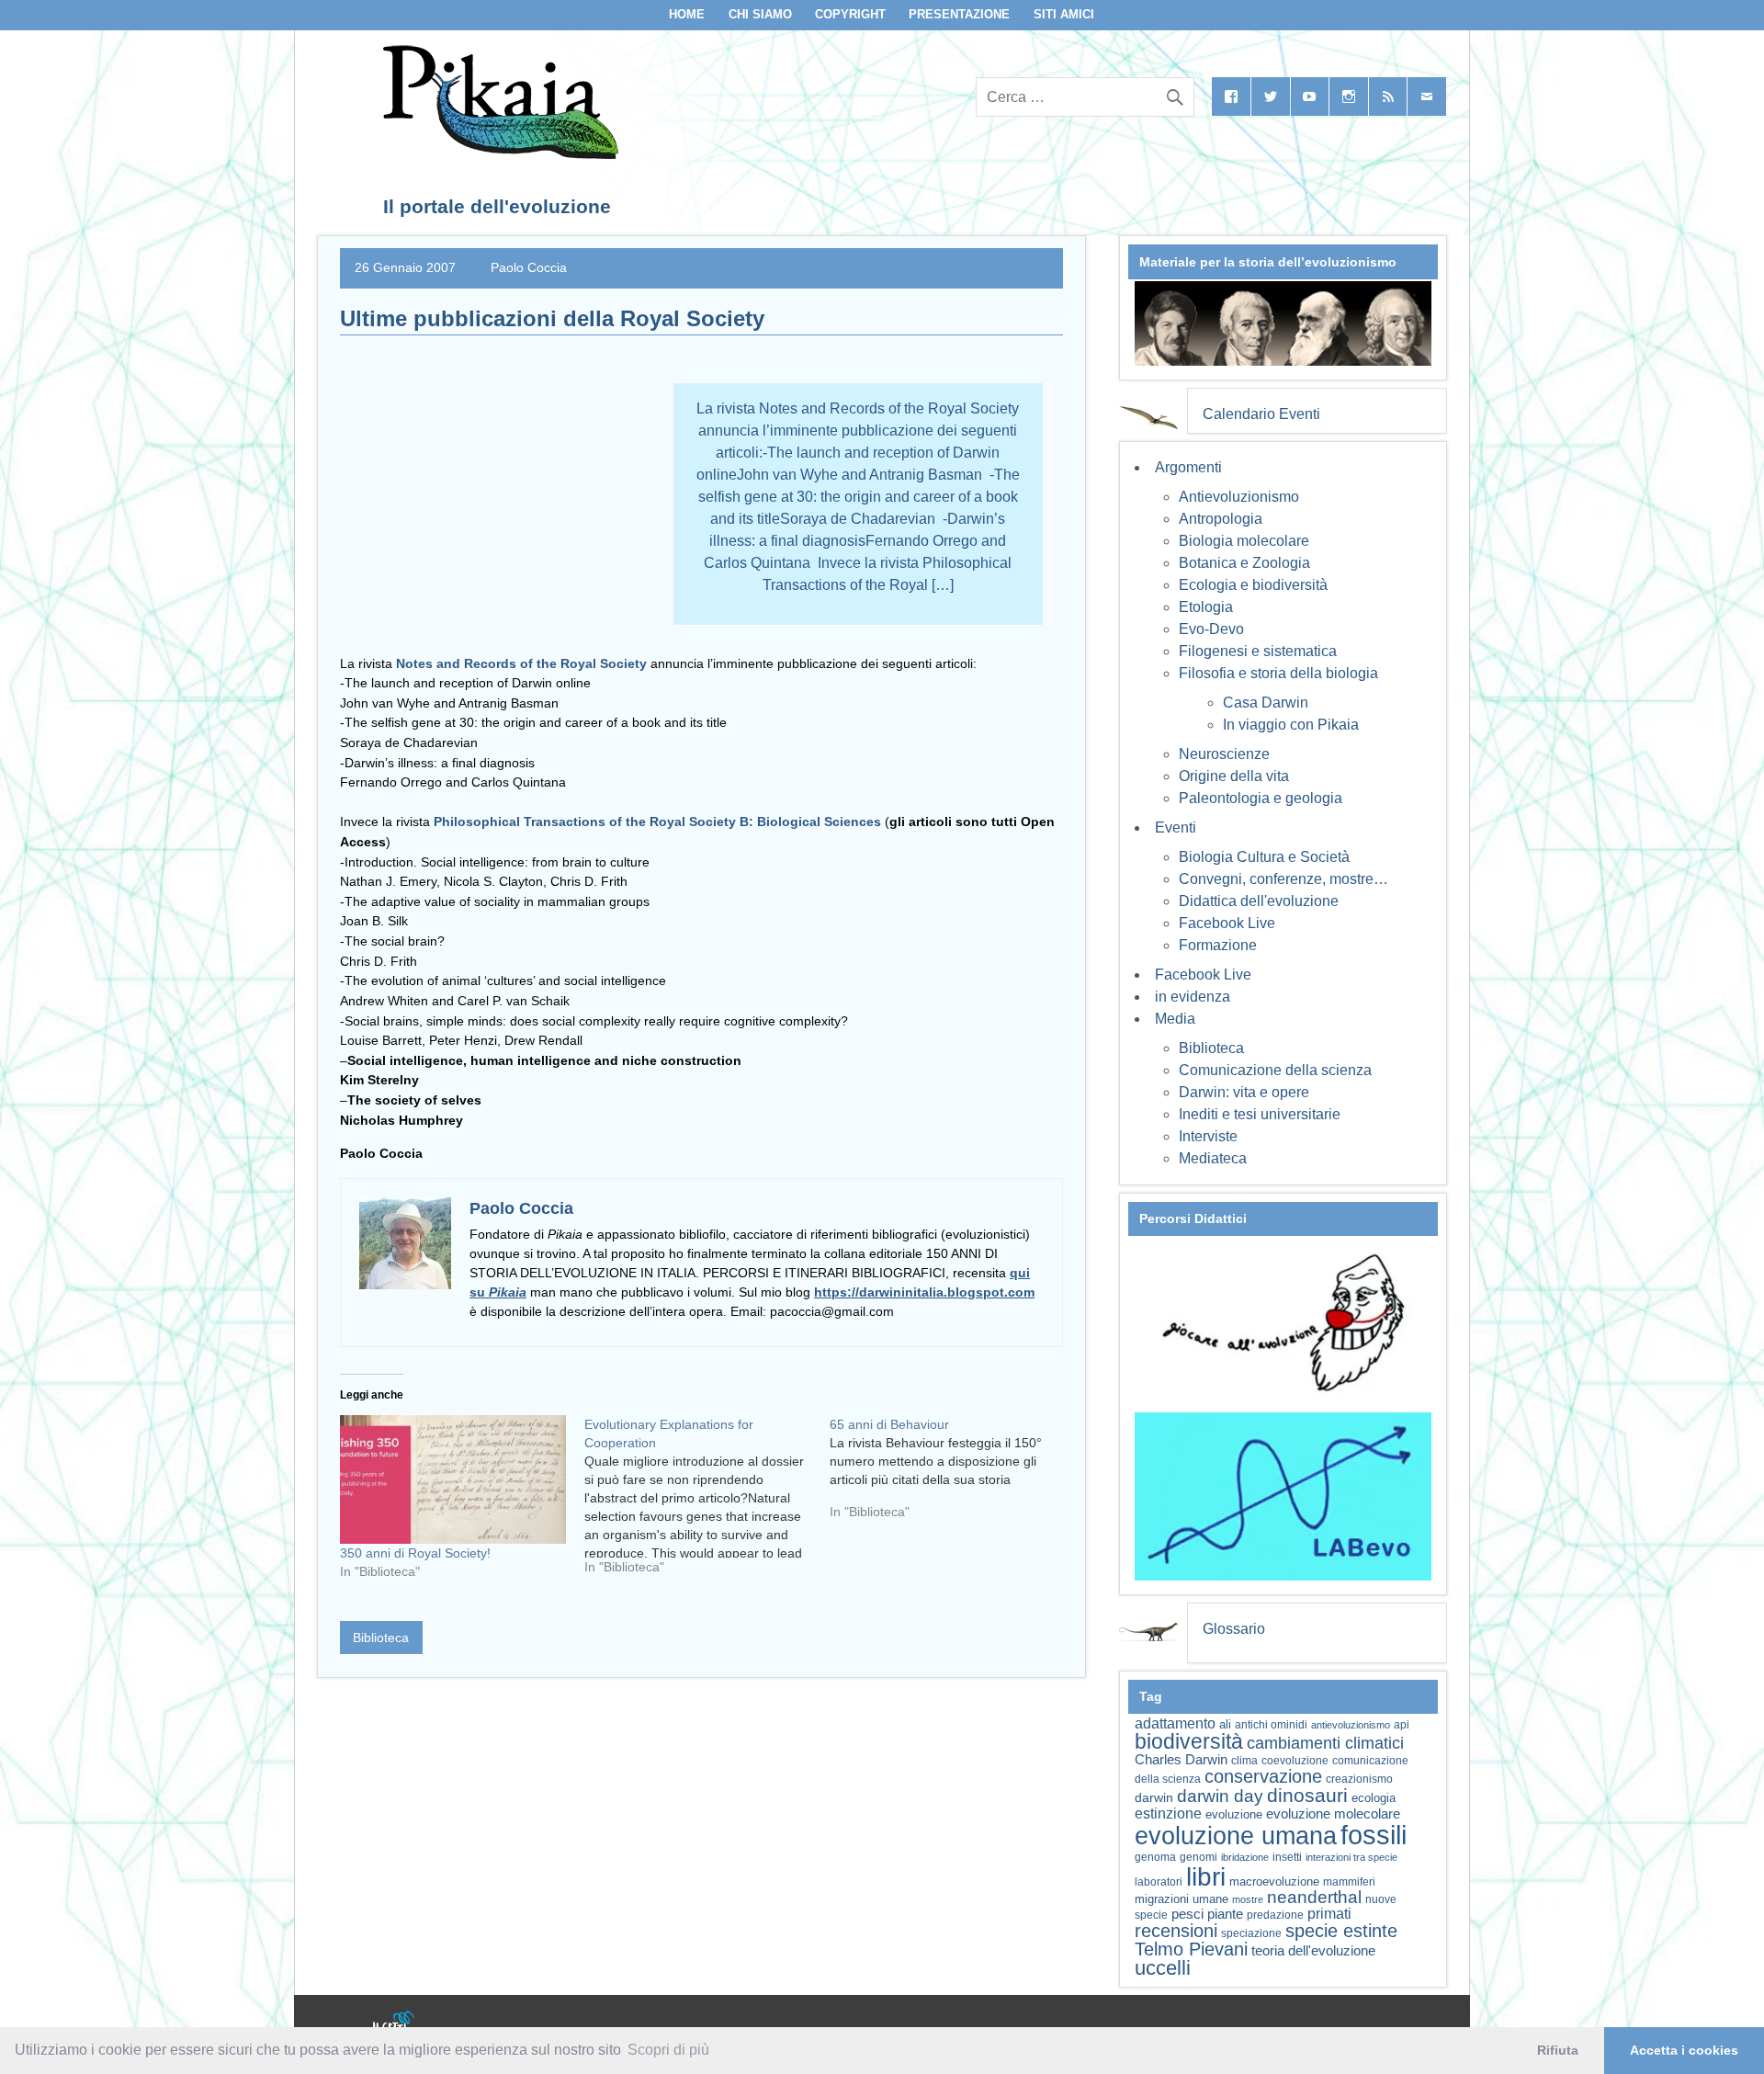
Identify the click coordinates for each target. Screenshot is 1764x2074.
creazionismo (1359, 1779)
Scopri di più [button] (668, 2050)
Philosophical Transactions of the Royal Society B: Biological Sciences (657, 822)
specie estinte (1341, 1931)
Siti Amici (1064, 14)
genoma (1155, 1857)
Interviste (1208, 1136)
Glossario (1234, 1629)
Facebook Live (1227, 923)
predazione (1275, 1915)
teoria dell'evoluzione (1313, 1950)
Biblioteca (381, 1638)
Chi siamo (760, 14)
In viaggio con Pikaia (1291, 725)
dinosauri (1307, 1795)
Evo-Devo (1211, 629)
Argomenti (1188, 467)
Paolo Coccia (529, 267)
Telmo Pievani (1191, 1949)
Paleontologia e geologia (1261, 798)
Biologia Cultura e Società (1264, 857)
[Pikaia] (498, 154)
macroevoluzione (1274, 1881)
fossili (1374, 1835)
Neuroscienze (1224, 754)
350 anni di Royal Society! (415, 1553)
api (1402, 1725)
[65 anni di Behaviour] (952, 1475)
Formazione (1218, 945)
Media (1175, 1019)
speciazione (1251, 1933)
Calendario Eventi (1261, 414)
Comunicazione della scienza (1275, 1070)
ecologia (1374, 1798)
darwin (1154, 1797)
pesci (1187, 1914)
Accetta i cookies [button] (1684, 2050)
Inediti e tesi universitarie (1260, 1114)
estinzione (1168, 1813)
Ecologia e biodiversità (1253, 585)
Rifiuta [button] (1558, 2050)
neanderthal (1314, 1897)
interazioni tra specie (1351, 1857)
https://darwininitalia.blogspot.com (924, 1292)
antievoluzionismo (1351, 1725)
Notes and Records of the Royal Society (521, 663)
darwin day (1220, 1796)
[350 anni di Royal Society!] (453, 1480)
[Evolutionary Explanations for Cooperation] (707, 1502)
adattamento (1175, 1723)
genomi (1199, 1857)
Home (687, 14)
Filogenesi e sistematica (1258, 651)
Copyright (850, 14)
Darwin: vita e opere (1244, 1092)
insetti (1287, 1857)
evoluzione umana (1236, 1836)
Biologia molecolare (1244, 541)
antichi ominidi (1271, 1725)
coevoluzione (1295, 1761)
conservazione (1263, 1776)
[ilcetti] (394, 2023)
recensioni (1176, 1931)
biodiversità (1189, 1741)
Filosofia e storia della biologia (1278, 673)
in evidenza (1193, 997)
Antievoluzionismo (1239, 497)
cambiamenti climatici (1325, 1743)
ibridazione (1245, 1857)
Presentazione (959, 14)
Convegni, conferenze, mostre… (1283, 879)
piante (1225, 1914)
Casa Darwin (1266, 703)
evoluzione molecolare (1333, 1813)
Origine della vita (1234, 776)
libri (1206, 1876)
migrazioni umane (1182, 1899)
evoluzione (1234, 1814)
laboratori (1159, 1881)
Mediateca (1213, 1158)
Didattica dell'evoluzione (1259, 901)
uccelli (1163, 1968)
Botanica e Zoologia (1244, 563)
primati (1329, 1914)
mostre (1248, 1899)
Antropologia (1221, 519)
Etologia (1206, 607)
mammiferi (1349, 1882)
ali (1225, 1724)
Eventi (1176, 827)
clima (1244, 1761)
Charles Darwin (1181, 1760)
